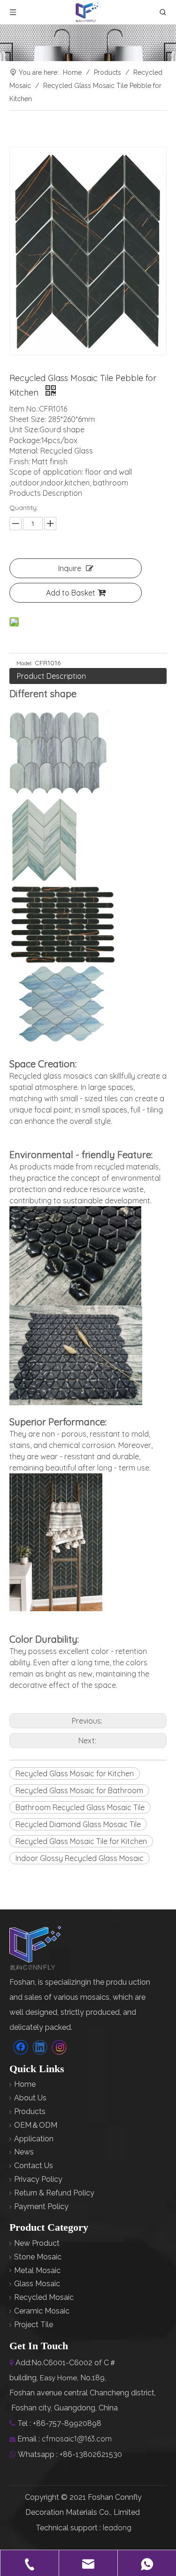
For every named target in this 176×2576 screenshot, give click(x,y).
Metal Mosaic (37, 2270)
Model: (24, 663)
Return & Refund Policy (54, 2193)
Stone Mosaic (38, 2257)
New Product (37, 2243)
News (24, 2152)
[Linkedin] (40, 2047)
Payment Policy (41, 2206)
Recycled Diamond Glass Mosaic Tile (78, 1824)
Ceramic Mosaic (42, 2311)
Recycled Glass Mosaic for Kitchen (75, 1773)
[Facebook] (21, 2047)
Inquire (70, 568)
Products (30, 2111)
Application (34, 2139)
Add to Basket (71, 593)
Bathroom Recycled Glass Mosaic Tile (80, 1807)
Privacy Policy (38, 2179)
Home (25, 2084)
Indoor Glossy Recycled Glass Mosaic (80, 1858)
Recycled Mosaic (44, 2297)
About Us (30, 2098)
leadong (117, 2528)
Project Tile (34, 2325)
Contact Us (34, 2166)
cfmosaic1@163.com (77, 2439)
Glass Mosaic (37, 2284)
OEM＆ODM (36, 2125)
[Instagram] (59, 2047)
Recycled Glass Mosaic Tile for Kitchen (81, 1841)
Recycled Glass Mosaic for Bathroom (79, 1790)
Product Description (51, 676)
